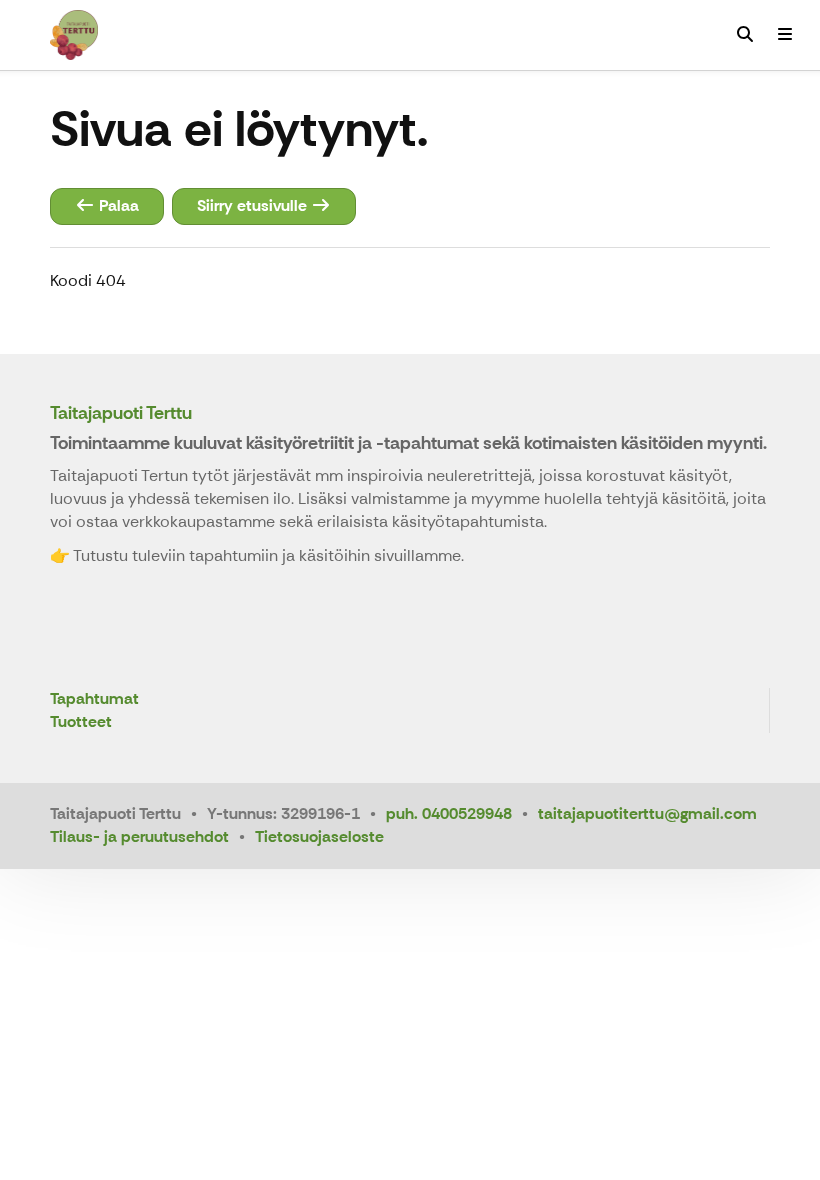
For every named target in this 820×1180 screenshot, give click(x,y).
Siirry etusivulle (254, 205)
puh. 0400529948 (449, 813)
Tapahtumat (94, 699)
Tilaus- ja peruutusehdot (139, 836)
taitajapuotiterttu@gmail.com (647, 813)
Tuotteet (81, 722)
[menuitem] (745, 35)
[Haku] (745, 35)
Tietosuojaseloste (319, 836)
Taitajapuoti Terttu (121, 413)
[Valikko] (785, 35)
